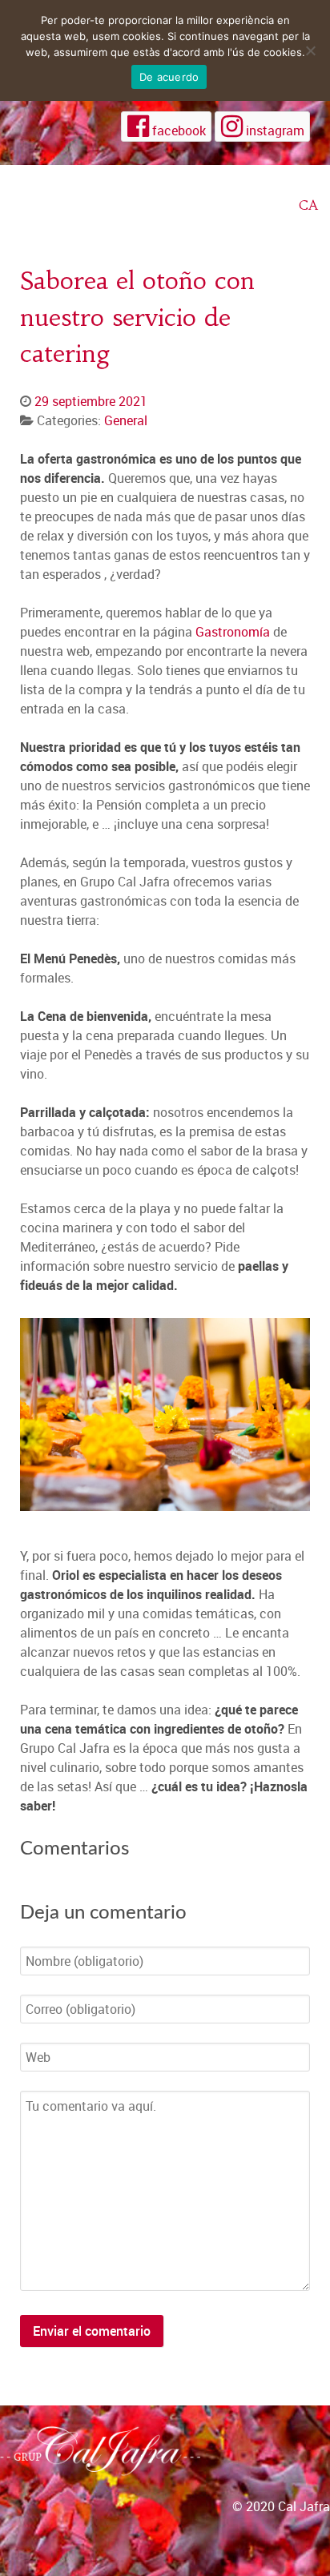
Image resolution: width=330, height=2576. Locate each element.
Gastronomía (233, 632)
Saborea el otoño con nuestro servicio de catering (137, 317)
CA (308, 205)
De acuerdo (169, 77)
